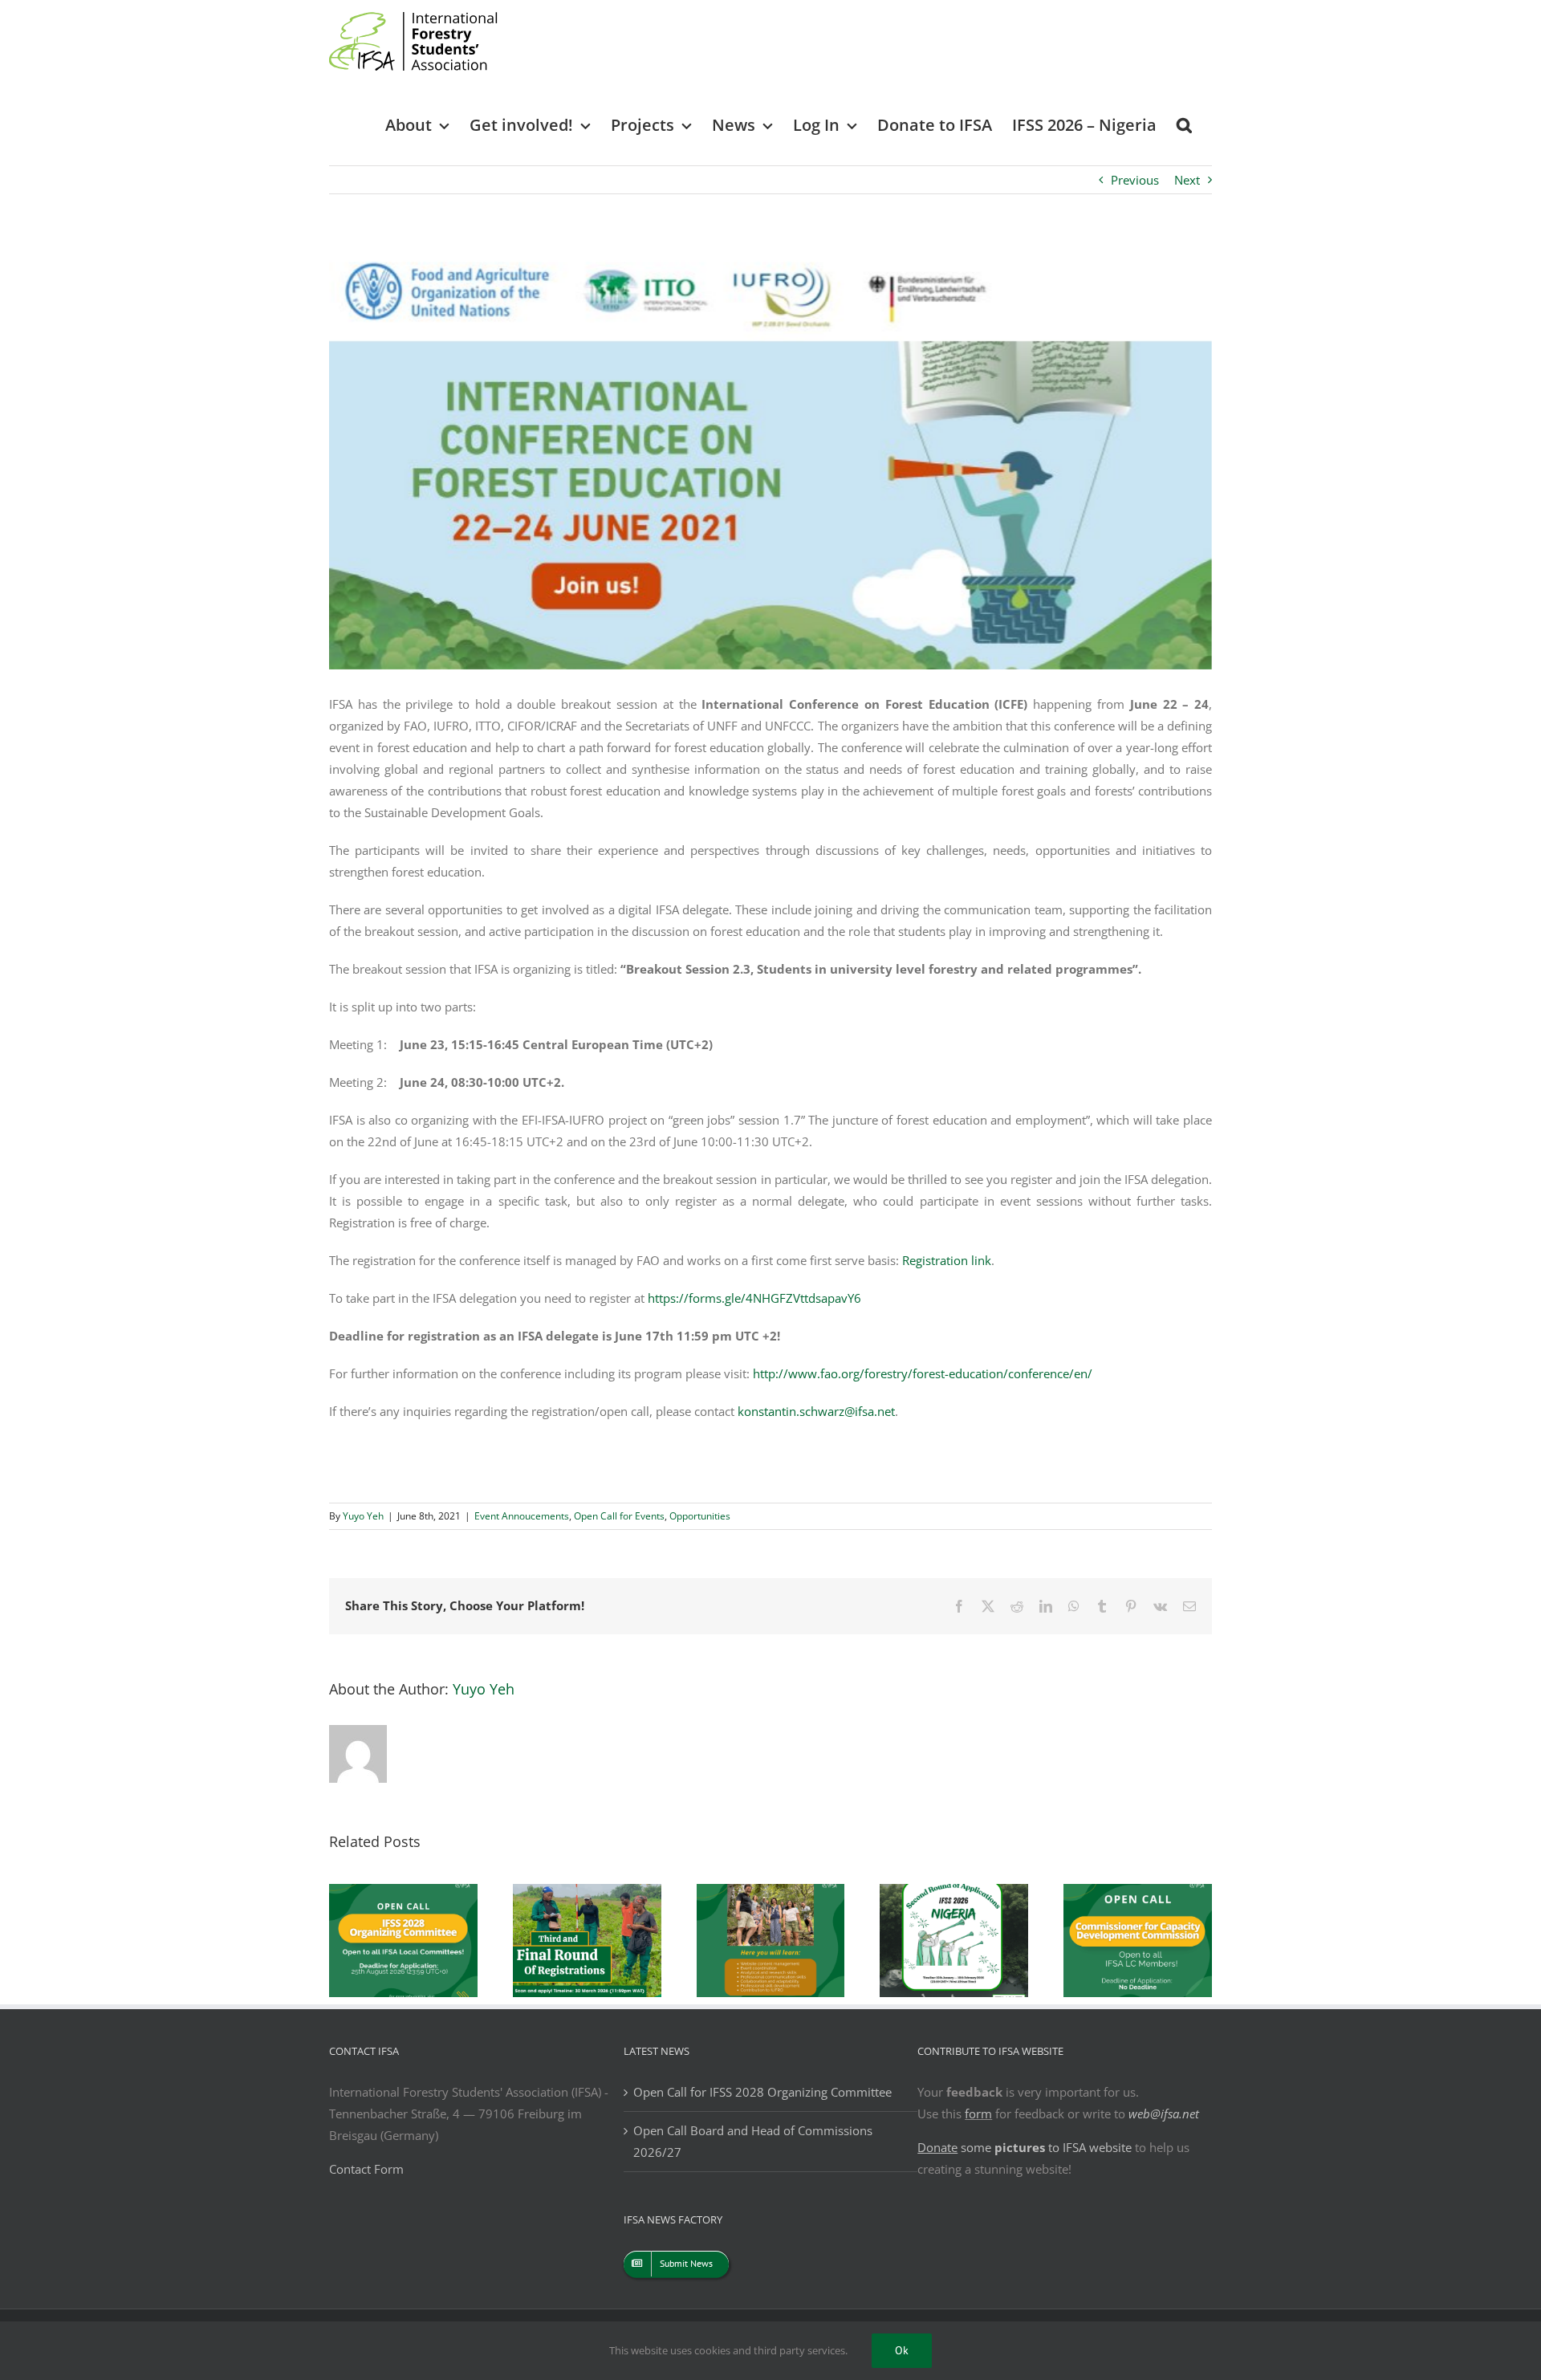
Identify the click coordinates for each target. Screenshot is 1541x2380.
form (978, 2114)
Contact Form (366, 2169)
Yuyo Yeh (363, 1516)
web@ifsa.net (1164, 2114)
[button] (1184, 124)
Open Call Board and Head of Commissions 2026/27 (753, 2141)
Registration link (947, 1260)
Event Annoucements (522, 1516)
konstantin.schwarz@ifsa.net (816, 1411)
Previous (1135, 180)
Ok (902, 2350)
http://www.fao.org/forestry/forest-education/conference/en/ (923, 1373)
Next (1187, 180)
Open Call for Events (619, 1516)
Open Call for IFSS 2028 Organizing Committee (762, 2092)
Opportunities (700, 1516)
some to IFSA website (1025, 2147)
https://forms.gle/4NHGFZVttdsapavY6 (754, 1298)
